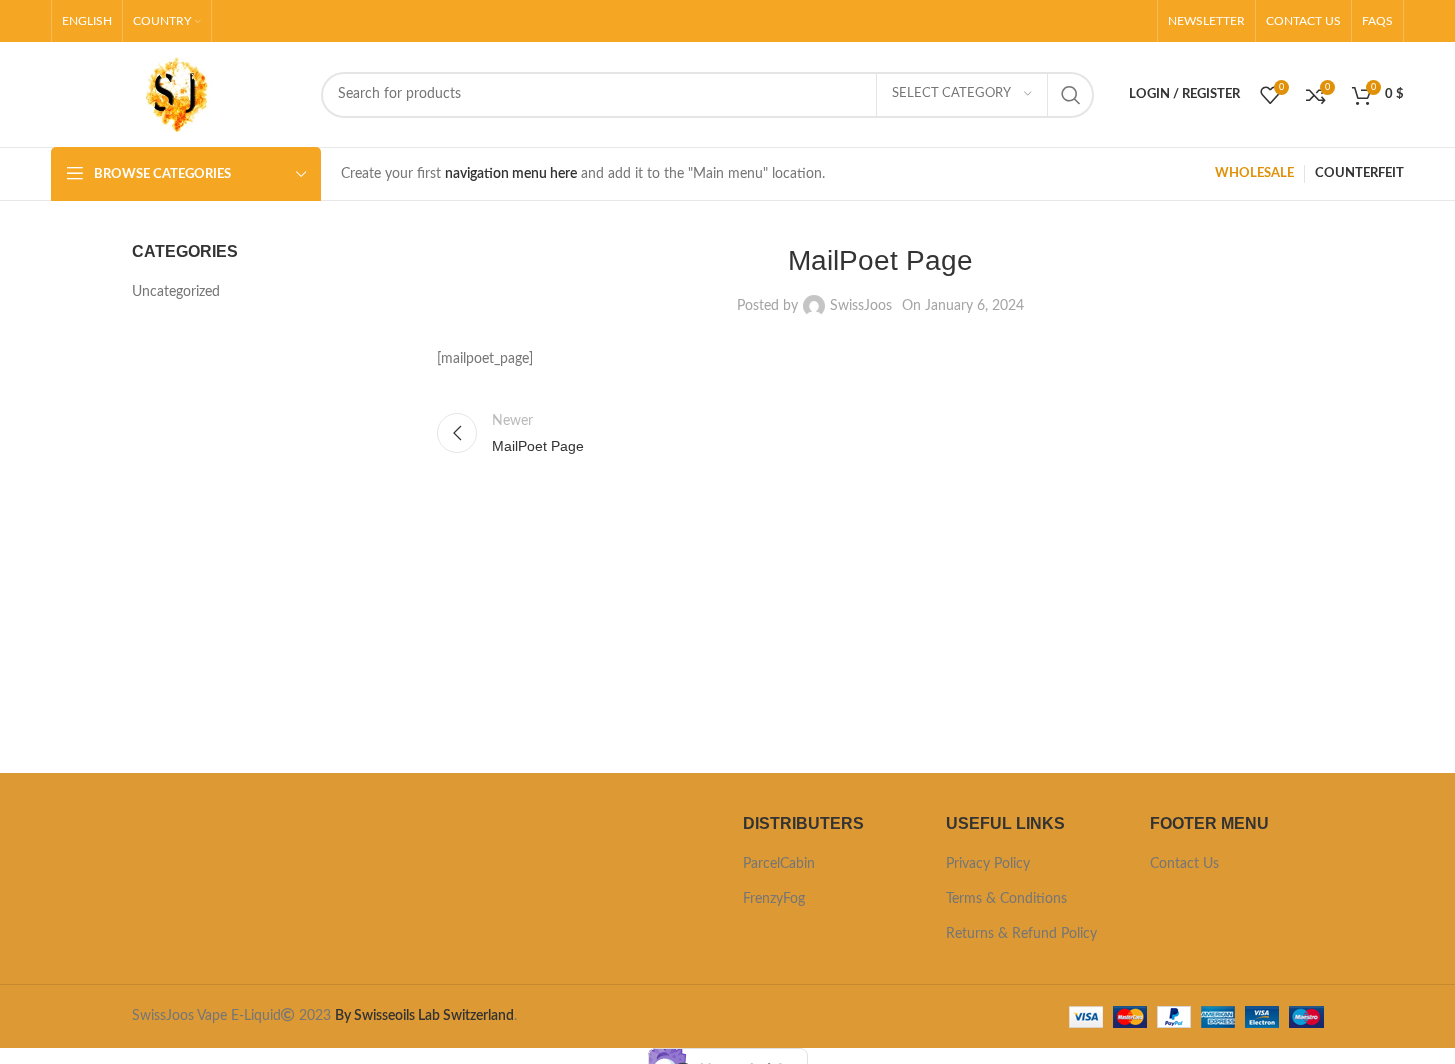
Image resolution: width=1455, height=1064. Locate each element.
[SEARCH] (1071, 95)
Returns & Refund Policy (1021, 934)
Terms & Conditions (1006, 899)
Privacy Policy (988, 864)
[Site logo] (176, 94)
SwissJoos (861, 306)
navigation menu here (511, 174)
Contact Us (1184, 864)
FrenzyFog (774, 899)
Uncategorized (176, 292)
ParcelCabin (779, 864)
